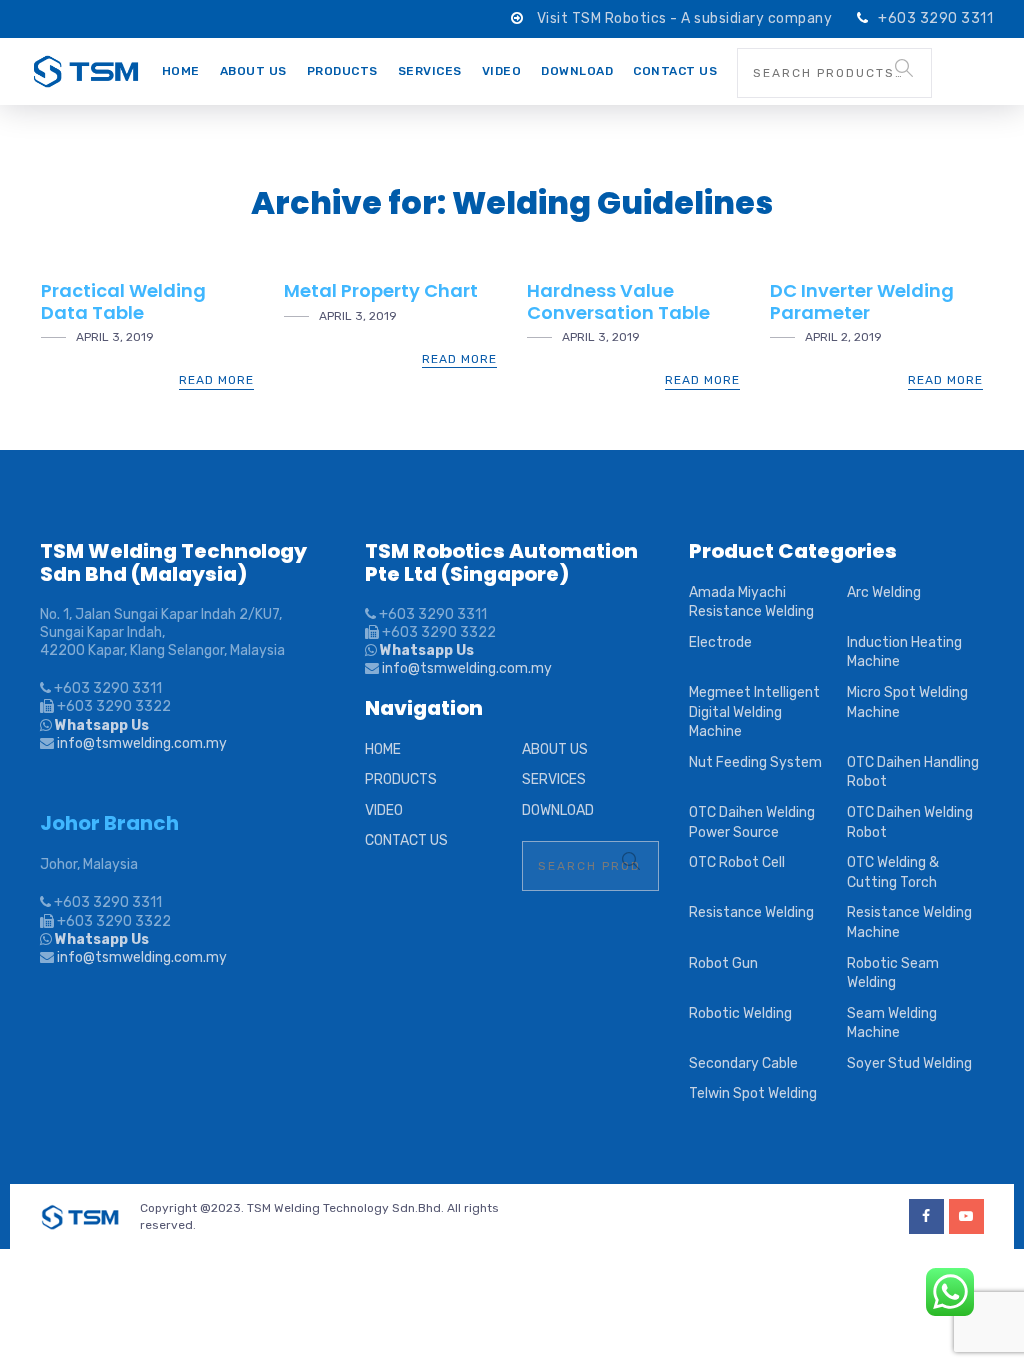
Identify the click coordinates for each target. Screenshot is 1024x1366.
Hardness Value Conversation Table (618, 301)
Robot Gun (723, 963)
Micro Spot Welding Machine (907, 702)
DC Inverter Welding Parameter (862, 301)
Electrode (720, 642)
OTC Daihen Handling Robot (913, 772)
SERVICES (430, 71)
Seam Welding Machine (892, 1023)
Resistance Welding (751, 912)
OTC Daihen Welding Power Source (752, 822)
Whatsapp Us (100, 725)
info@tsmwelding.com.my (142, 743)
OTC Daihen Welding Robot (910, 822)
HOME (181, 71)
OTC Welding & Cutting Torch (893, 872)
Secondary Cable (743, 1063)
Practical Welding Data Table (123, 301)
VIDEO (502, 71)
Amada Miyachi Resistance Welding (751, 602)
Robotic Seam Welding (893, 973)
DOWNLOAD (577, 71)
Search (904, 68)
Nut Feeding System (755, 762)
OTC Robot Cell (737, 862)
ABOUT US (253, 71)
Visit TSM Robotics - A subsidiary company (686, 18)
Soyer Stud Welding (909, 1063)
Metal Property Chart (381, 290)
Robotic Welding (740, 1013)
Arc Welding (884, 592)
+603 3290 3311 (935, 18)
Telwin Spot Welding (753, 1093)
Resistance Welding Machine (909, 922)
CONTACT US (675, 71)
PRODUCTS (342, 71)
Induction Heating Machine (904, 652)
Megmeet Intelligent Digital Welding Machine (754, 712)
